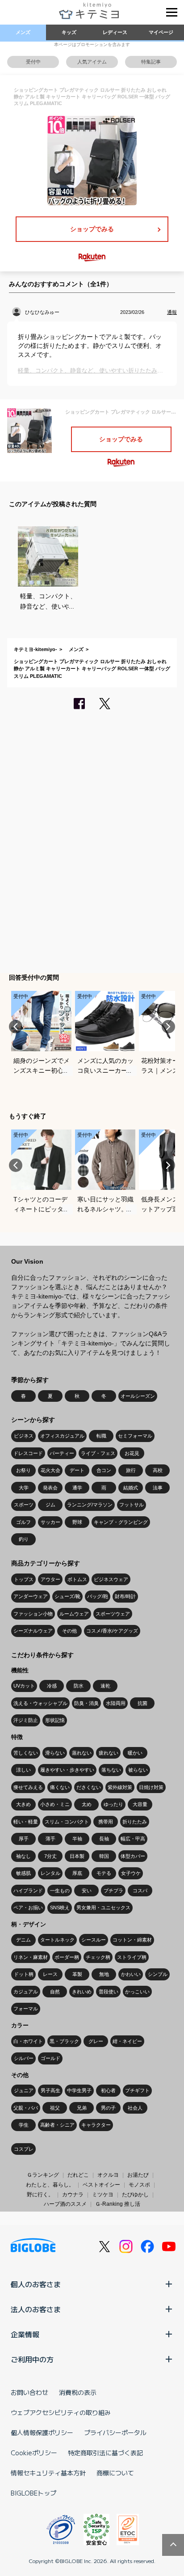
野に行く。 (40, 2195)
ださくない (89, 1787)
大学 (24, 1488)
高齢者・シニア (57, 2125)
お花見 (132, 1453)
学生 (24, 2125)
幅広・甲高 (133, 1839)
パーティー (62, 1453)
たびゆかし (135, 2195)
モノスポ (139, 2185)
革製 (77, 1974)
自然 (55, 1992)
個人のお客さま (36, 2284)
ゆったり (113, 1804)
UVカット (24, 1686)
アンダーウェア (31, 1596)
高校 (158, 1470)
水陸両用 (116, 1703)
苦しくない (26, 1753)
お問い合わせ (29, 2392)
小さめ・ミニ (55, 1804)
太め (87, 1804)
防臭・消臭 (86, 1703)
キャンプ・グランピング (121, 1522)
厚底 (77, 1873)
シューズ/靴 (67, 1596)
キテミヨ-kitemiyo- (36, 649)
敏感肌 (23, 1873)
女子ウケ (131, 1873)
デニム (23, 1940)
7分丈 (50, 1856)
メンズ (23, 32)
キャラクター (96, 2125)
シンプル (158, 1974)
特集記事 (151, 62)
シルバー (24, 2058)
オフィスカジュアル (62, 1436)
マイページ (161, 32)
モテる (104, 1873)
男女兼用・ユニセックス (103, 1908)
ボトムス (77, 1579)
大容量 (140, 1804)
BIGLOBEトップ (33, 2493)
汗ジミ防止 (26, 1720)
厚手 (24, 1839)
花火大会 (50, 1470)
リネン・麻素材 (31, 1957)
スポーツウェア (113, 1614)
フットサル (132, 1505)
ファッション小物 (33, 1614)
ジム (50, 1505)
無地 (104, 1974)
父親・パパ (26, 2108)
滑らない (55, 1753)
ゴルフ (23, 1522)
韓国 (104, 1856)
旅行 (131, 1470)
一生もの (60, 1891)
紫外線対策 (120, 1787)
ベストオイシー (101, 2185)
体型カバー (133, 1856)
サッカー (50, 1522)
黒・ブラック (64, 2041)
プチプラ (113, 1891)
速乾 (105, 1686)
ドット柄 (24, 1974)
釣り (24, 1539)
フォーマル (26, 2009)
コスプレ (24, 2149)
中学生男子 (79, 2090)
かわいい (131, 1974)
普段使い (109, 1992)
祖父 (55, 2108)
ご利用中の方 (32, 2359)
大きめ (23, 1804)
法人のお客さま (36, 2309)
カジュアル (26, 1992)
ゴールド (50, 2058)
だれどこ (78, 2175)
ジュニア (24, 2090)
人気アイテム (92, 62)
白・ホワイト (28, 2041)
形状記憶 (55, 1720)
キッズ (69, 32)
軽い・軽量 (26, 1822)
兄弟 (82, 2108)
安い (87, 1891)
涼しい (23, 1770)
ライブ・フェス (98, 1453)
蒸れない (82, 1753)
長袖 (104, 1839)
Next (168, 1027)
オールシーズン (138, 1396)
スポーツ (24, 1505)
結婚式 (131, 1488)
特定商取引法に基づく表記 (105, 2453)
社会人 (135, 2108)
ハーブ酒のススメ (65, 2204)
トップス (24, 1579)
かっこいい (137, 1992)
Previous (16, 1027)
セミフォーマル (135, 1436)
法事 (158, 1488)
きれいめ (82, 1992)
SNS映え (60, 1908)
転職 (101, 1436)
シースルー (94, 1940)
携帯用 (106, 1822)
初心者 (108, 2090)
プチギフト (137, 2090)
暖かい (135, 1753)
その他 (69, 1631)
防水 (79, 1686)
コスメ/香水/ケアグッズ (112, 1631)
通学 (77, 1488)
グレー (96, 2041)
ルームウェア (74, 1614)
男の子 (108, 2108)
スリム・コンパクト (67, 1822)
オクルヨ (108, 2175)
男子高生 (50, 2090)
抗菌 (142, 1703)
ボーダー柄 (67, 1957)
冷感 (52, 1686)
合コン (104, 1470)
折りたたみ (135, 1822)
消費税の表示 (78, 2392)
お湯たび (138, 2175)
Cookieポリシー (34, 2453)
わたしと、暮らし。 (50, 2185)
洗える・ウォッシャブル (40, 1703)
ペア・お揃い (28, 1908)
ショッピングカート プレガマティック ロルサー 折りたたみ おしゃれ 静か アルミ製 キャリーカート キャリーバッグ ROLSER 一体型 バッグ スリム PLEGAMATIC (92, 669)
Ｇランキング (43, 2175)
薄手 (50, 1839)
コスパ (140, 1891)
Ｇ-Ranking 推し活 (118, 2204)
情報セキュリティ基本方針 (48, 2473)
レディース (115, 32)
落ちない (111, 1770)
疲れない (109, 1753)
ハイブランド (28, 1891)
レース (50, 1974)
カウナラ (73, 2195)
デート (77, 1470)
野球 (77, 1522)
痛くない (60, 1787)
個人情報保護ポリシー (42, 2432)
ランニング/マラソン (90, 1505)
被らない (138, 1770)
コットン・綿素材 (132, 1940)
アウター (50, 1579)
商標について (115, 2473)
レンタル (50, 1873)
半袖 (77, 1839)
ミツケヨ (103, 2195)
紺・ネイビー (127, 2041)
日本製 (77, 1856)
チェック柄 (98, 1957)
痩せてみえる (28, 1787)
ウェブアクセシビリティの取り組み (61, 2412)
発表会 (50, 1488)
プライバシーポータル (115, 2432)
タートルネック (57, 1940)
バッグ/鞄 (98, 1596)
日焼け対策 (151, 1787)
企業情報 (25, 2334)
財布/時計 (125, 1596)
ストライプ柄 (132, 1957)
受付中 (33, 62)
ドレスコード (28, 1453)
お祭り (23, 1470)
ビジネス (24, 1436)
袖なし (23, 1856)
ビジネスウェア (111, 1579)
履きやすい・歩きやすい (67, 1770)
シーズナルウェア (33, 1631)
